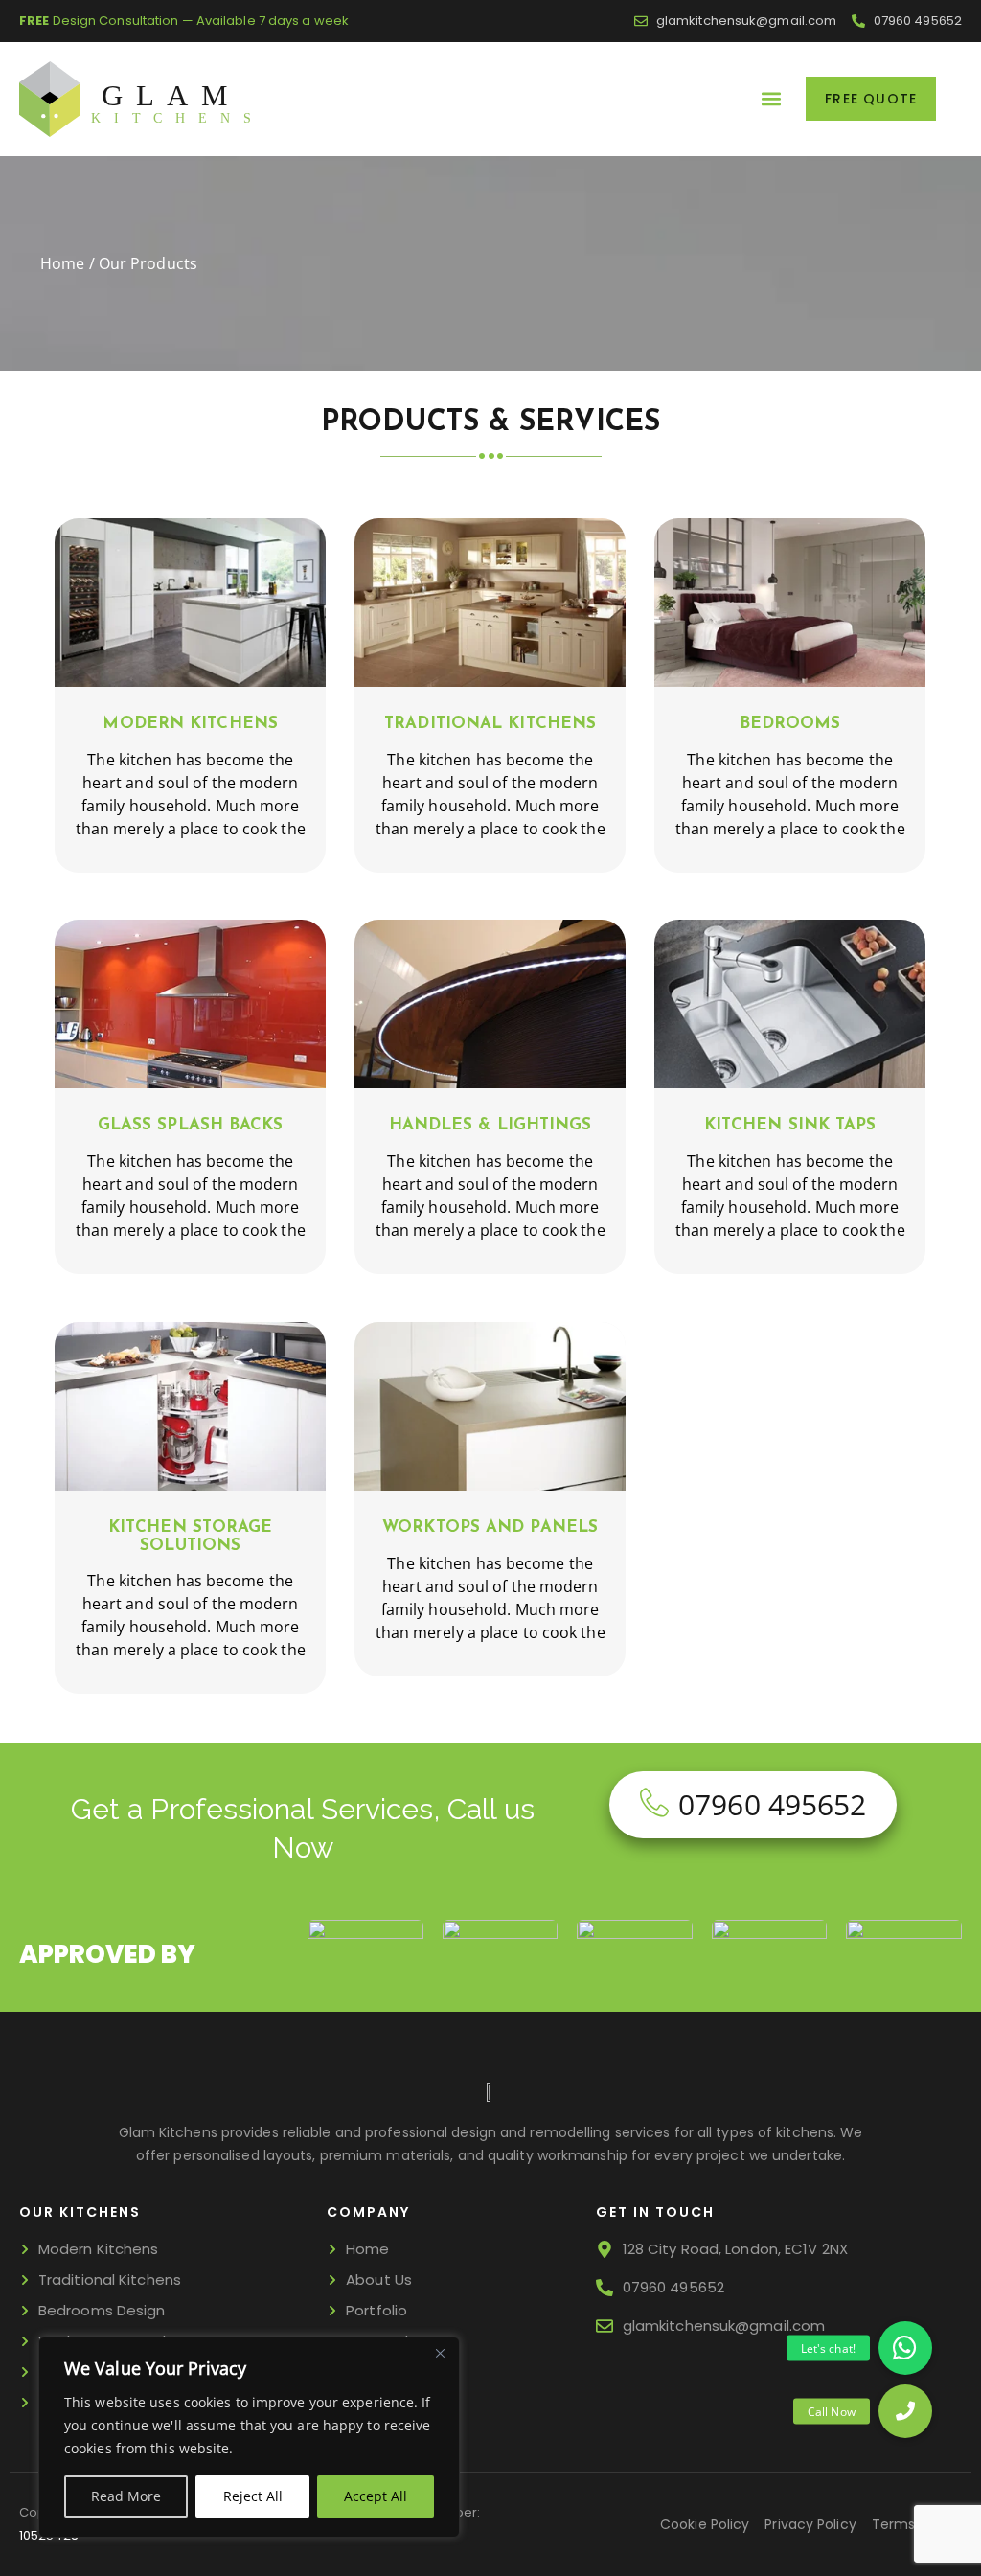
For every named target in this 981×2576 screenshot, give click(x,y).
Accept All (376, 2496)
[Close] (440, 2353)
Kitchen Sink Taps (790, 1125)
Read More (126, 2496)
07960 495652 (772, 1804)
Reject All (253, 2496)
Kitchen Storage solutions (191, 1537)
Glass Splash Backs (191, 1125)
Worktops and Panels (490, 1527)
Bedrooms (790, 724)
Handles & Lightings (490, 1125)
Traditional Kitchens (490, 724)
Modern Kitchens (190, 724)
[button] (771, 99)
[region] (249, 2437)
